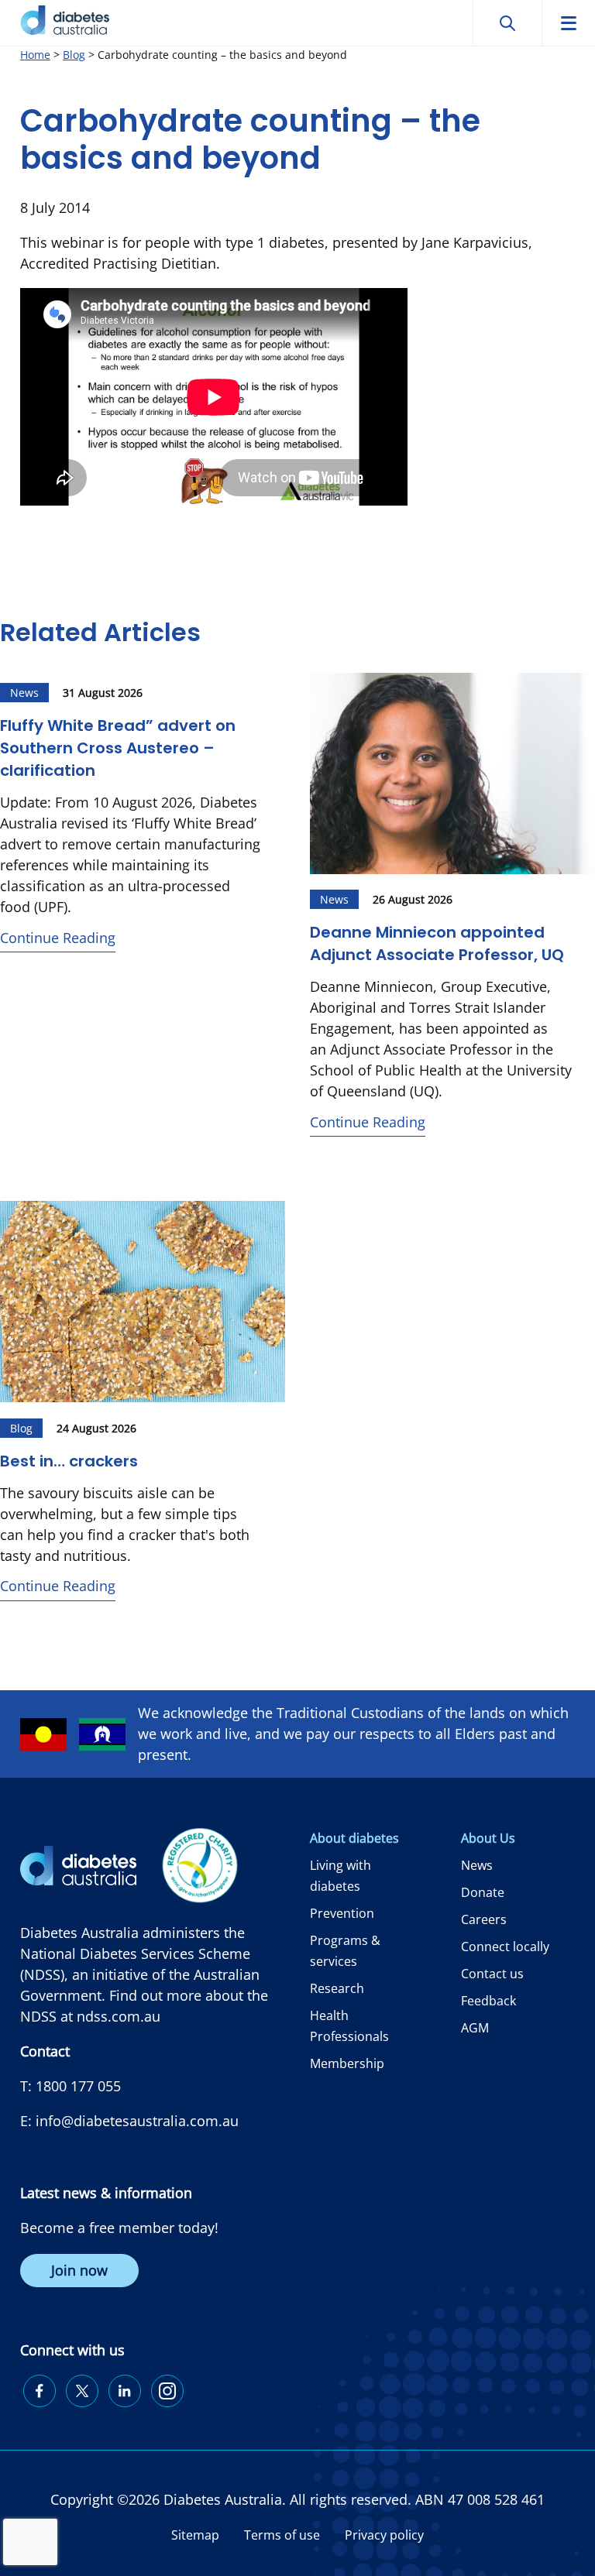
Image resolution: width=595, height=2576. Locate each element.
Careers (484, 1919)
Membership (347, 2063)
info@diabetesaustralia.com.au (137, 2121)
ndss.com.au (119, 2016)
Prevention (342, 1913)
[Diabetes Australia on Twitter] (82, 2391)
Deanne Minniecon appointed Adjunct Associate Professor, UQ (437, 943)
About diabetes (354, 1838)
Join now (79, 2270)
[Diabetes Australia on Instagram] (167, 2391)
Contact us (492, 1974)
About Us (488, 1838)
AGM (475, 2028)
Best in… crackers (71, 1461)
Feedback (488, 2001)
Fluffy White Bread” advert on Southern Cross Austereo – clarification (118, 748)
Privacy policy (384, 2535)
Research (337, 1988)
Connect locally (505, 1947)
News (477, 1865)
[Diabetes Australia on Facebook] (40, 2391)
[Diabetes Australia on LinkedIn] (125, 2391)
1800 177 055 (78, 2086)
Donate (483, 1892)
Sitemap (195, 2535)
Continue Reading (58, 938)
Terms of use (282, 2535)
